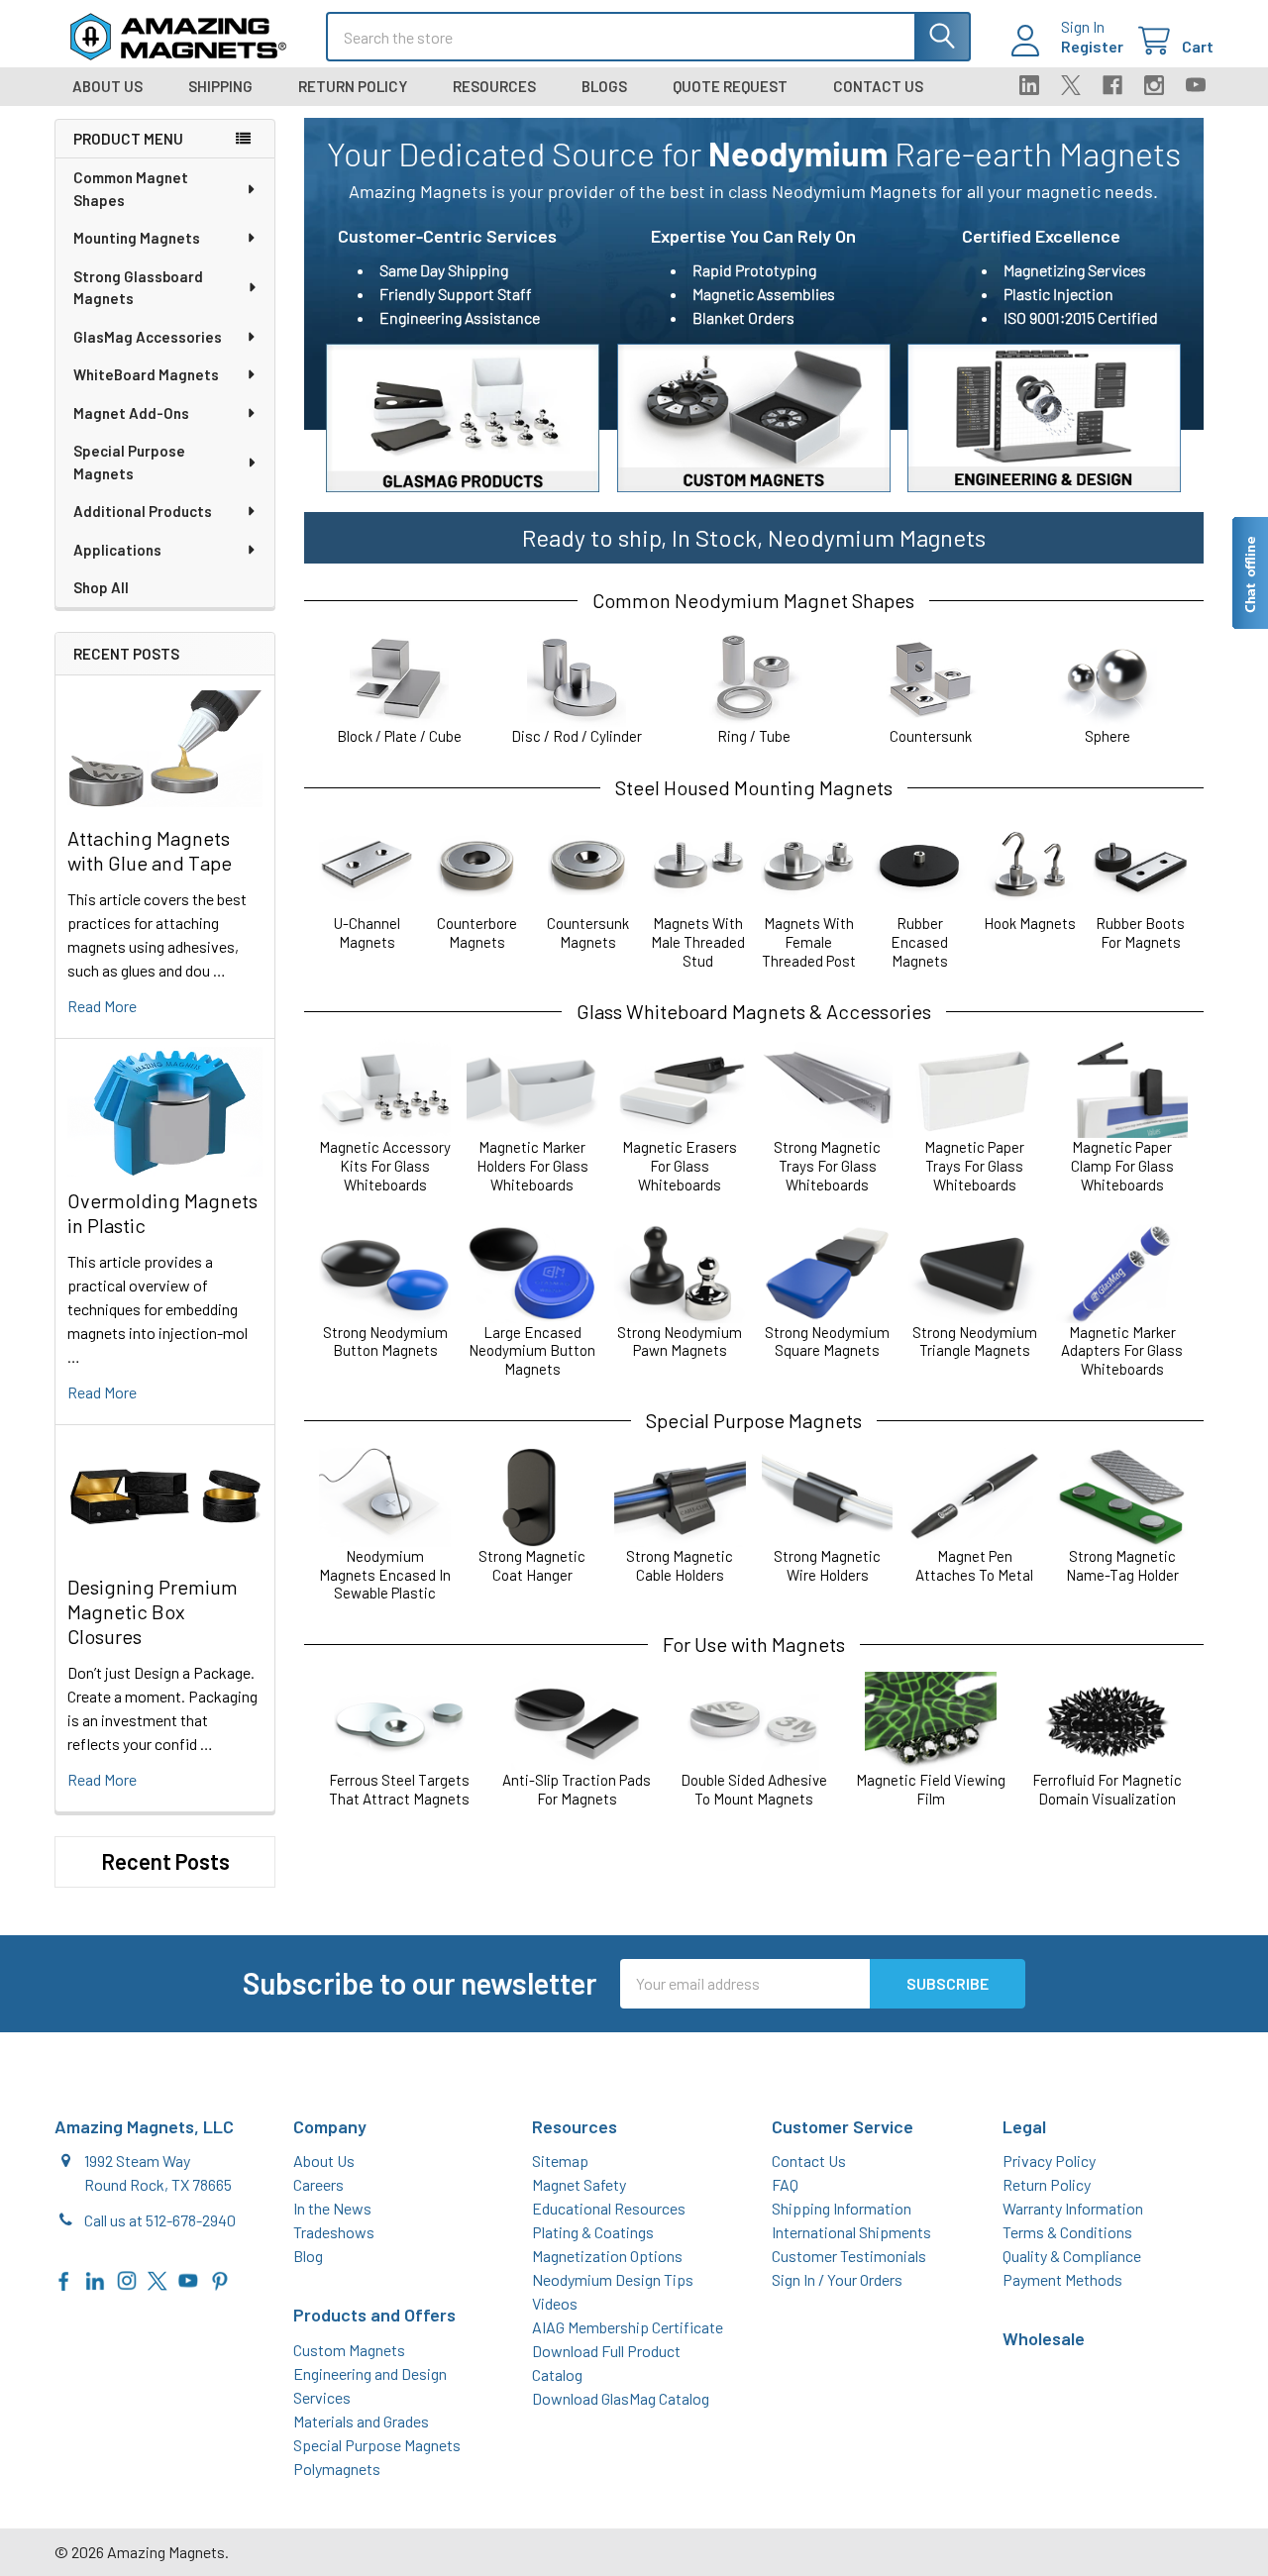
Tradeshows (334, 2232)
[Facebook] (1112, 85)
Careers (318, 2184)
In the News (332, 2208)
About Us (107, 86)
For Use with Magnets (754, 1644)
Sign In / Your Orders (837, 2279)
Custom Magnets (349, 2350)
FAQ (785, 2184)
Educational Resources (609, 2208)
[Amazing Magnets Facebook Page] (64, 2278)
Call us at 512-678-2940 (160, 2220)
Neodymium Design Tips (613, 2279)
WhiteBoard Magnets (146, 374)
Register (1092, 46)
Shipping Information (842, 2208)
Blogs (604, 86)
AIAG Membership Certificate (628, 2327)
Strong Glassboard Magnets (138, 288)
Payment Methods (1062, 2279)
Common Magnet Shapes (131, 189)
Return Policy (353, 86)
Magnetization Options (607, 2256)
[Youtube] (1196, 85)
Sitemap (560, 2161)
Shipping (220, 86)
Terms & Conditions (1067, 2232)
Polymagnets (337, 2469)
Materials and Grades (361, 2421)
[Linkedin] (1029, 85)
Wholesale (1044, 2338)
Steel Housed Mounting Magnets (754, 787)
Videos (555, 2303)
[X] (1071, 85)
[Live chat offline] (1249, 573)
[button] (463, 418)
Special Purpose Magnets (129, 462)
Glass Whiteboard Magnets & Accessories (754, 1011)
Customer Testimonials (849, 2256)
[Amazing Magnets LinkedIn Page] (95, 2278)
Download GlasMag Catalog (621, 2398)
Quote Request (730, 86)
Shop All (101, 587)
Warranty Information (1073, 2208)
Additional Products (143, 511)
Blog (308, 2256)
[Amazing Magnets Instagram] (127, 2278)
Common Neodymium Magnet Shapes (753, 600)
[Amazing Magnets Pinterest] (220, 2278)
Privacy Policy (1049, 2161)
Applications (117, 550)
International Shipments (851, 2232)
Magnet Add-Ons (131, 413)
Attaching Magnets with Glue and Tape (150, 850)
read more (102, 1006)
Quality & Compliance (1072, 2256)
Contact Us (878, 86)
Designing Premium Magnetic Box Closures (153, 1611)
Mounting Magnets (137, 238)
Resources (494, 86)
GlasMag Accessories (148, 337)
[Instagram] (1154, 85)
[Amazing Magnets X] (158, 2278)
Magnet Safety (579, 2184)
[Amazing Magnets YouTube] (188, 2278)
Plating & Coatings (593, 2232)
